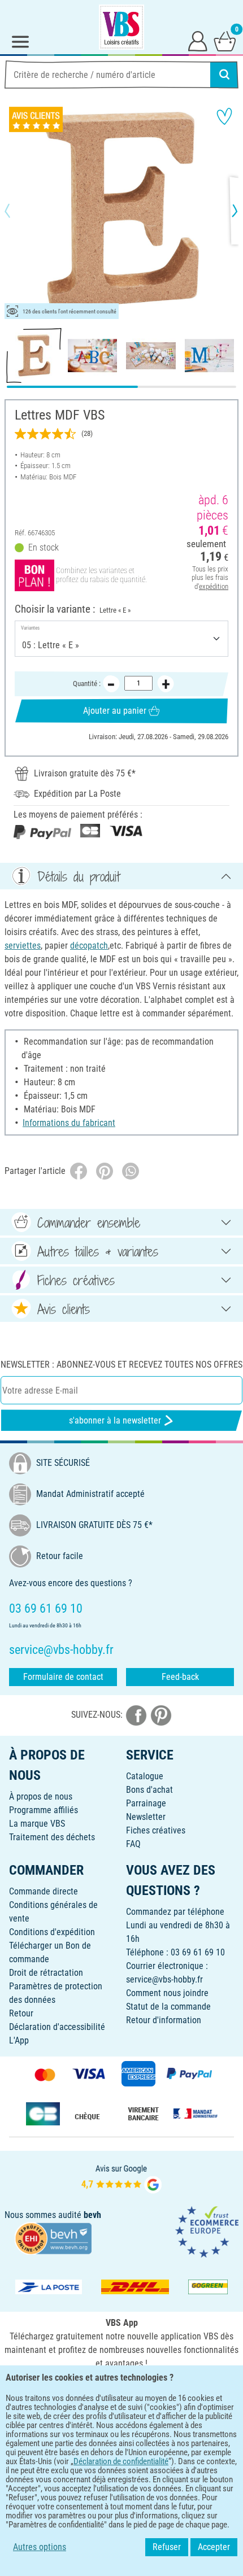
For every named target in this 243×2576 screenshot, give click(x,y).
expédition (214, 586)
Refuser (167, 2547)
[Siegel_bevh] (53, 2238)
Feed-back (180, 1677)
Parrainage (146, 1803)
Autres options (40, 2547)
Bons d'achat (149, 1790)
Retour (21, 2013)
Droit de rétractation (46, 1973)
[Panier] (225, 41)
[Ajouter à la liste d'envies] (224, 116)
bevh (92, 2215)
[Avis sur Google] (121, 2178)
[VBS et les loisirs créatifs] (121, 27)
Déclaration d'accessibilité (57, 2027)
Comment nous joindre (167, 1993)
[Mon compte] (198, 41)
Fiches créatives (156, 1830)
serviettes (23, 946)
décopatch (89, 946)
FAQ (133, 1844)
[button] (17, 211)
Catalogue (145, 1776)
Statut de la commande (168, 2007)
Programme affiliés (44, 1810)
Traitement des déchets (52, 1837)
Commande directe (44, 1891)
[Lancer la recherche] (224, 75)
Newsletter (146, 1817)
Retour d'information (164, 2020)
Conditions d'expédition (52, 1932)
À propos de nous (41, 1796)
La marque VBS (37, 1824)
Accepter (214, 2547)
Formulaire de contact (63, 1677)
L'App (19, 2040)
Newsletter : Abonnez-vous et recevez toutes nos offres (121, 1365)
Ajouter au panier (115, 711)
